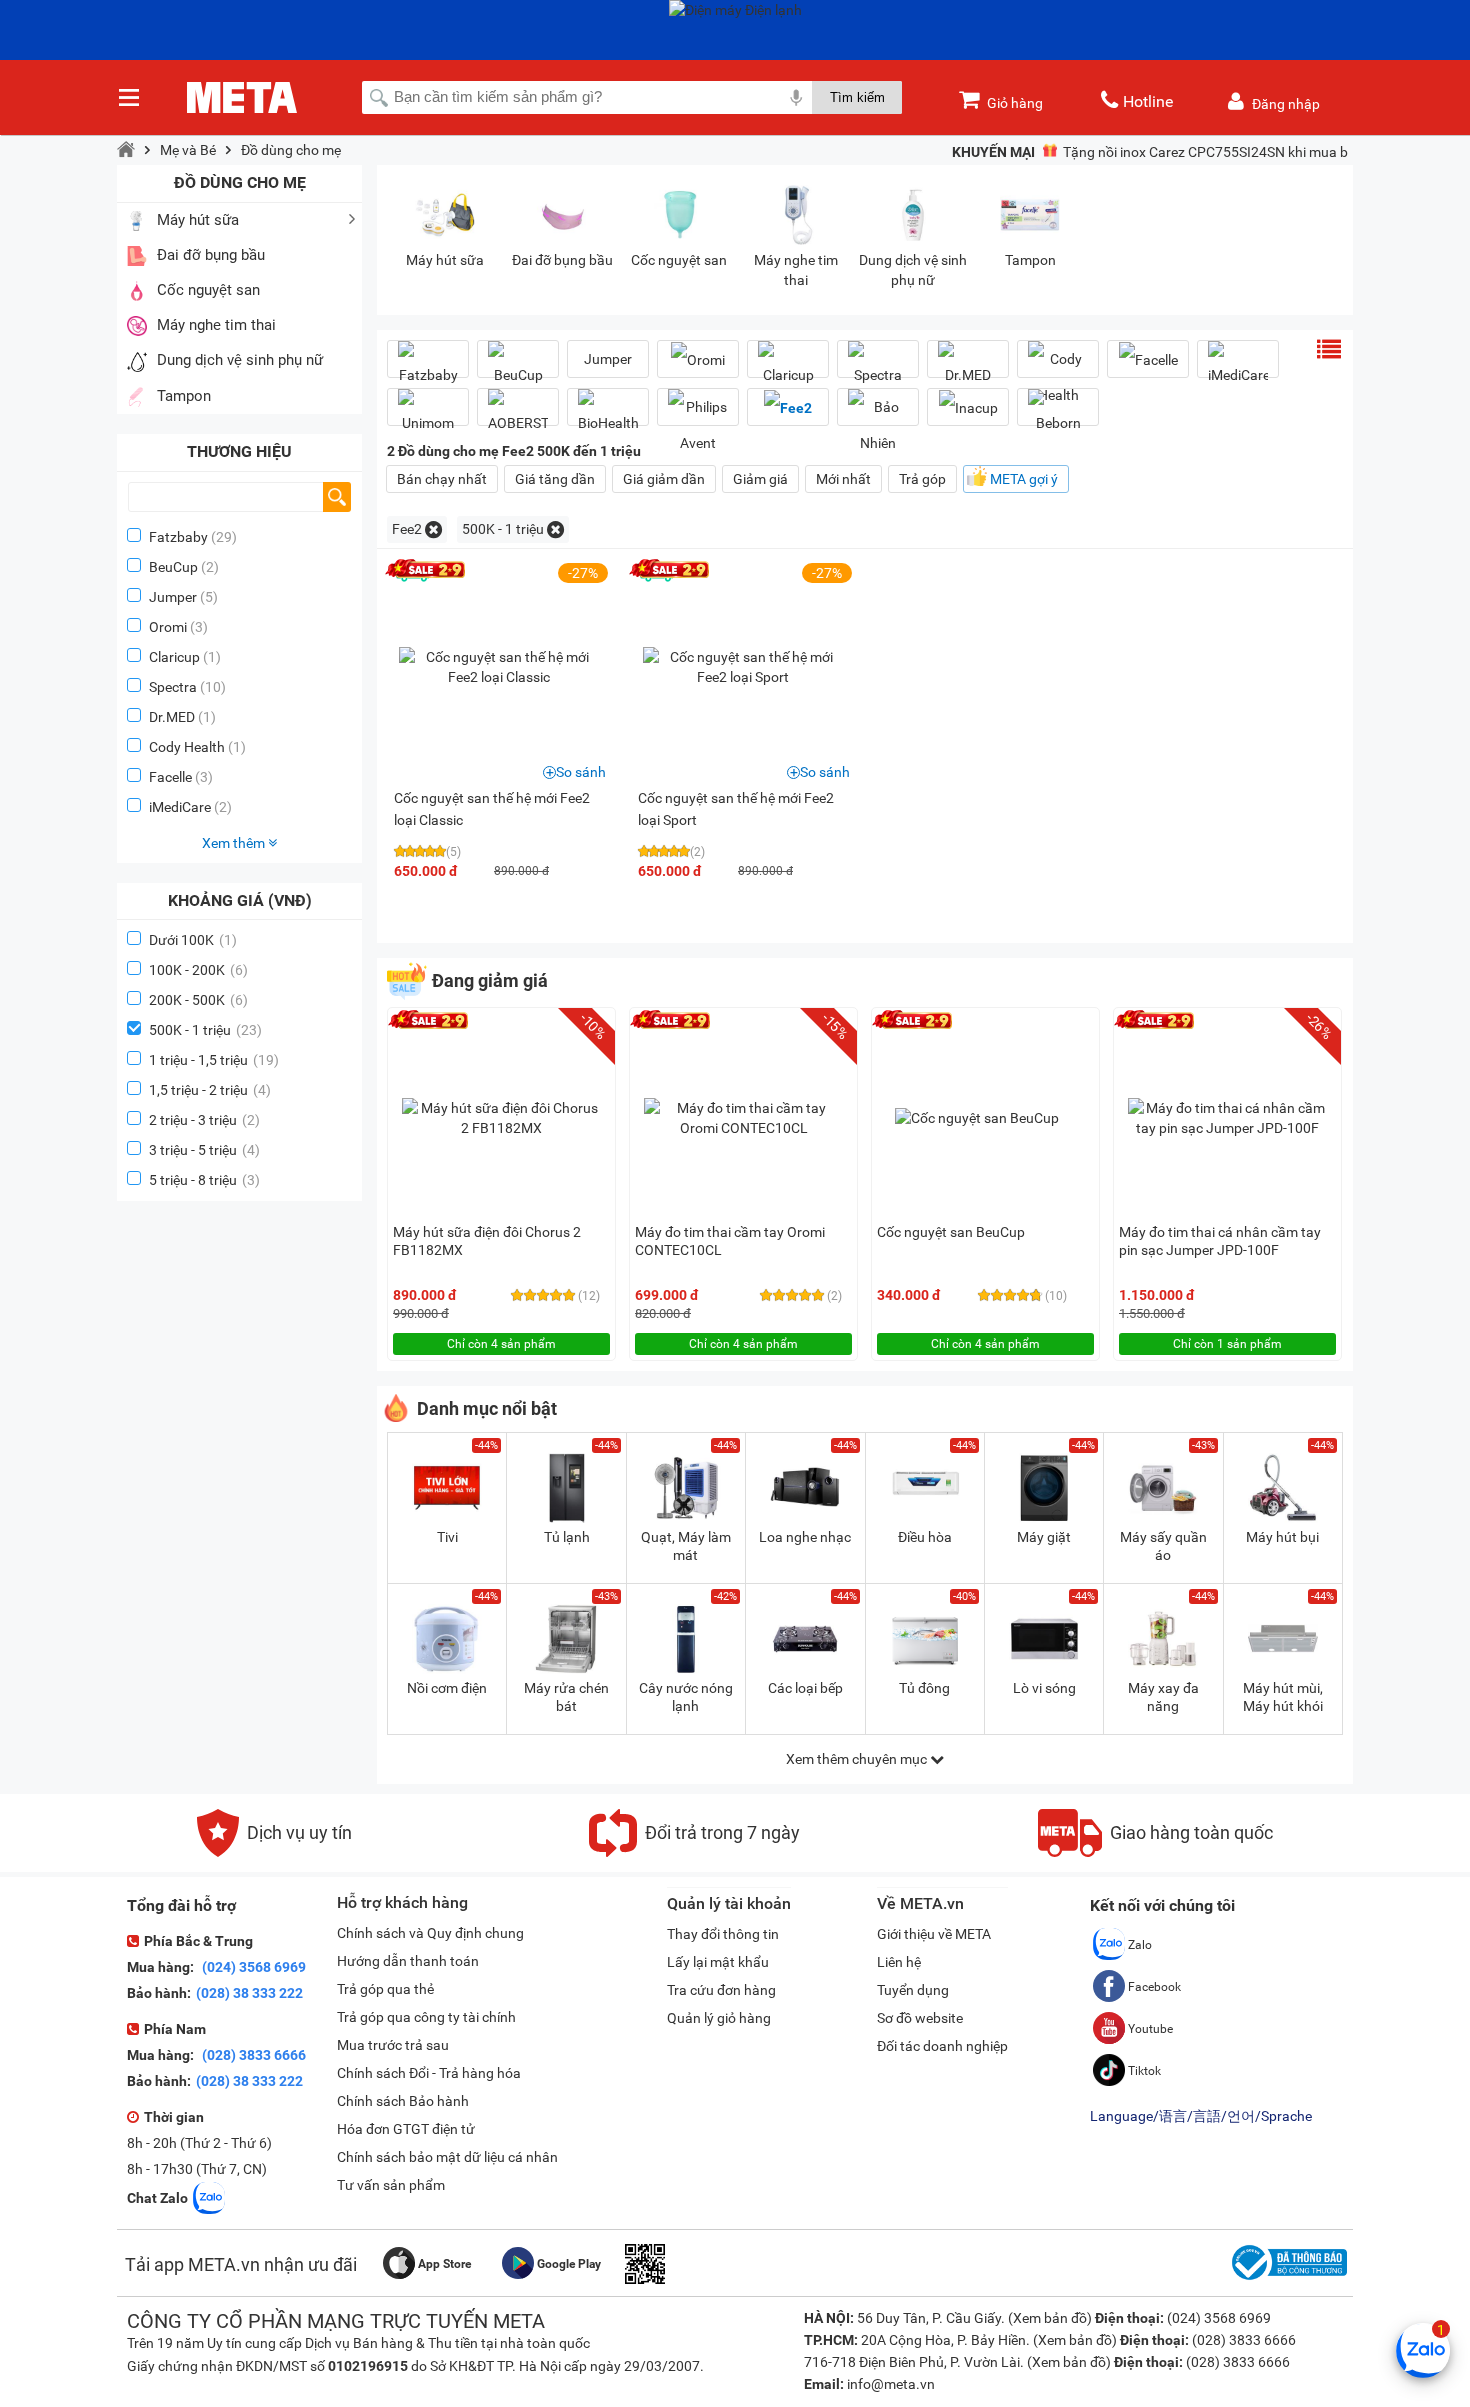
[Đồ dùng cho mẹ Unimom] (428, 415)
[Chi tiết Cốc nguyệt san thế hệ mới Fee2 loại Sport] (743, 667)
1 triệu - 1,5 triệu (214, 1060)
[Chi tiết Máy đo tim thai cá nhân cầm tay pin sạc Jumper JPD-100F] (1228, 1118)
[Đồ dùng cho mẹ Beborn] (1058, 415)
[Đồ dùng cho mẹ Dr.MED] (968, 367)
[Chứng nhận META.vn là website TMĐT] (1287, 2280)
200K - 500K (198, 1000)
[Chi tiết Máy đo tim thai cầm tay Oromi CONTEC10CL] (744, 1118)
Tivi (447, 1537)
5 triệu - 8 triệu (204, 1180)
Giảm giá (760, 479)
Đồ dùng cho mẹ (291, 150)
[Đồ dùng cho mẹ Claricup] (788, 367)
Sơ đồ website (920, 2018)
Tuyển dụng (913, 1990)
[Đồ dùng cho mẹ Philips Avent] (698, 425)
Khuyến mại (993, 152)
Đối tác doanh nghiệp (942, 2046)
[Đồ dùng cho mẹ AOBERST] (518, 415)
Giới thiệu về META (934, 1934)
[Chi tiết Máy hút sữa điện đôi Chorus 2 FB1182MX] (502, 1118)
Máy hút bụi (1282, 1537)
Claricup (174, 657)
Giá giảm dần (664, 479)
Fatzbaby (178, 537)
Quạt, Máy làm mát (686, 1546)
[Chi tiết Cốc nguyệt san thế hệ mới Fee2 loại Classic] (499, 667)
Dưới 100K (193, 940)
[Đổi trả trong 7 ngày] (694, 1852)
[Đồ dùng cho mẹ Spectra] (878, 367)
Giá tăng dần (555, 479)
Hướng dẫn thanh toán (408, 1961)
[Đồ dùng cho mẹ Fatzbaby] (428, 367)
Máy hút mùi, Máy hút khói (1283, 1697)
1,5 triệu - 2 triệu (210, 1090)
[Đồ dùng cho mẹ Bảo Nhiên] (878, 425)
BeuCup (173, 567)
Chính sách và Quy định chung (430, 1933)
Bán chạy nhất (442, 479)
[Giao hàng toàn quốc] (1155, 1852)
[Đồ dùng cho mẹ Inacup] (968, 407)
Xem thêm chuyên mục (858, 1759)
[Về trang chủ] (126, 150)
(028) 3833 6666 (252, 2055)
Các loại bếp (805, 1688)
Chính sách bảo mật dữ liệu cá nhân (447, 2157)
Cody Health (187, 747)
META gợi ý (1024, 479)
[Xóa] (433, 529)
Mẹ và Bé (188, 150)
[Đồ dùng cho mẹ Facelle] (1148, 359)
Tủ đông (924, 1688)
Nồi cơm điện (447, 1688)
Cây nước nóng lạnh (686, 1697)
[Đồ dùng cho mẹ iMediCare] (1238, 367)
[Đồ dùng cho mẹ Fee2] (788, 407)
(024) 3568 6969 (252, 1967)
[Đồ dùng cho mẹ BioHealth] (608, 415)
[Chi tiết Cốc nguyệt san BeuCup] (977, 1118)
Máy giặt (1044, 1537)
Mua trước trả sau (393, 2045)
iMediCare (180, 807)
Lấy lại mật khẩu (718, 1962)
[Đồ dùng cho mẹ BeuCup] (518, 367)
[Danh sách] (1329, 349)
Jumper (173, 597)
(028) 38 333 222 (249, 1993)
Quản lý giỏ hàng (719, 2018)
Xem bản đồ (1050, 2318)
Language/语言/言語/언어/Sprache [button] (1201, 2116)
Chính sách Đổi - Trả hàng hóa (429, 2073)
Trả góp (922, 479)
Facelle (170, 777)
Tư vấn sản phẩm (391, 2185)
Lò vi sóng (1044, 1688)
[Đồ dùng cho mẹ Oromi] (698, 359)
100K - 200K (198, 970)
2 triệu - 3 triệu (204, 1120)
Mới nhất (843, 479)
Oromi (168, 627)
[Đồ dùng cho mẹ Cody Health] (1058, 377)
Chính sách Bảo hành (403, 2101)
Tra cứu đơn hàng (721, 1990)
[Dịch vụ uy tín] (274, 1852)
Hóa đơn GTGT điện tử (406, 2129)
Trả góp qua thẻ (385, 1989)
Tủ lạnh (567, 1537)
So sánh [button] (581, 772)
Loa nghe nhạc (805, 1537)
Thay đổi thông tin (723, 1934)
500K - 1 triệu (205, 1030)
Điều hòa (925, 1537)
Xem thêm (235, 843)
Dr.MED (172, 717)
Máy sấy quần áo (1163, 1546)
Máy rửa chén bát (566, 1697)
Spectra (173, 687)
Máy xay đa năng (1163, 1697)
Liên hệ (899, 1962)
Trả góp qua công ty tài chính (426, 2017)
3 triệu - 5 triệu (204, 1150)
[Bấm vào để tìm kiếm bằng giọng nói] (796, 97)
